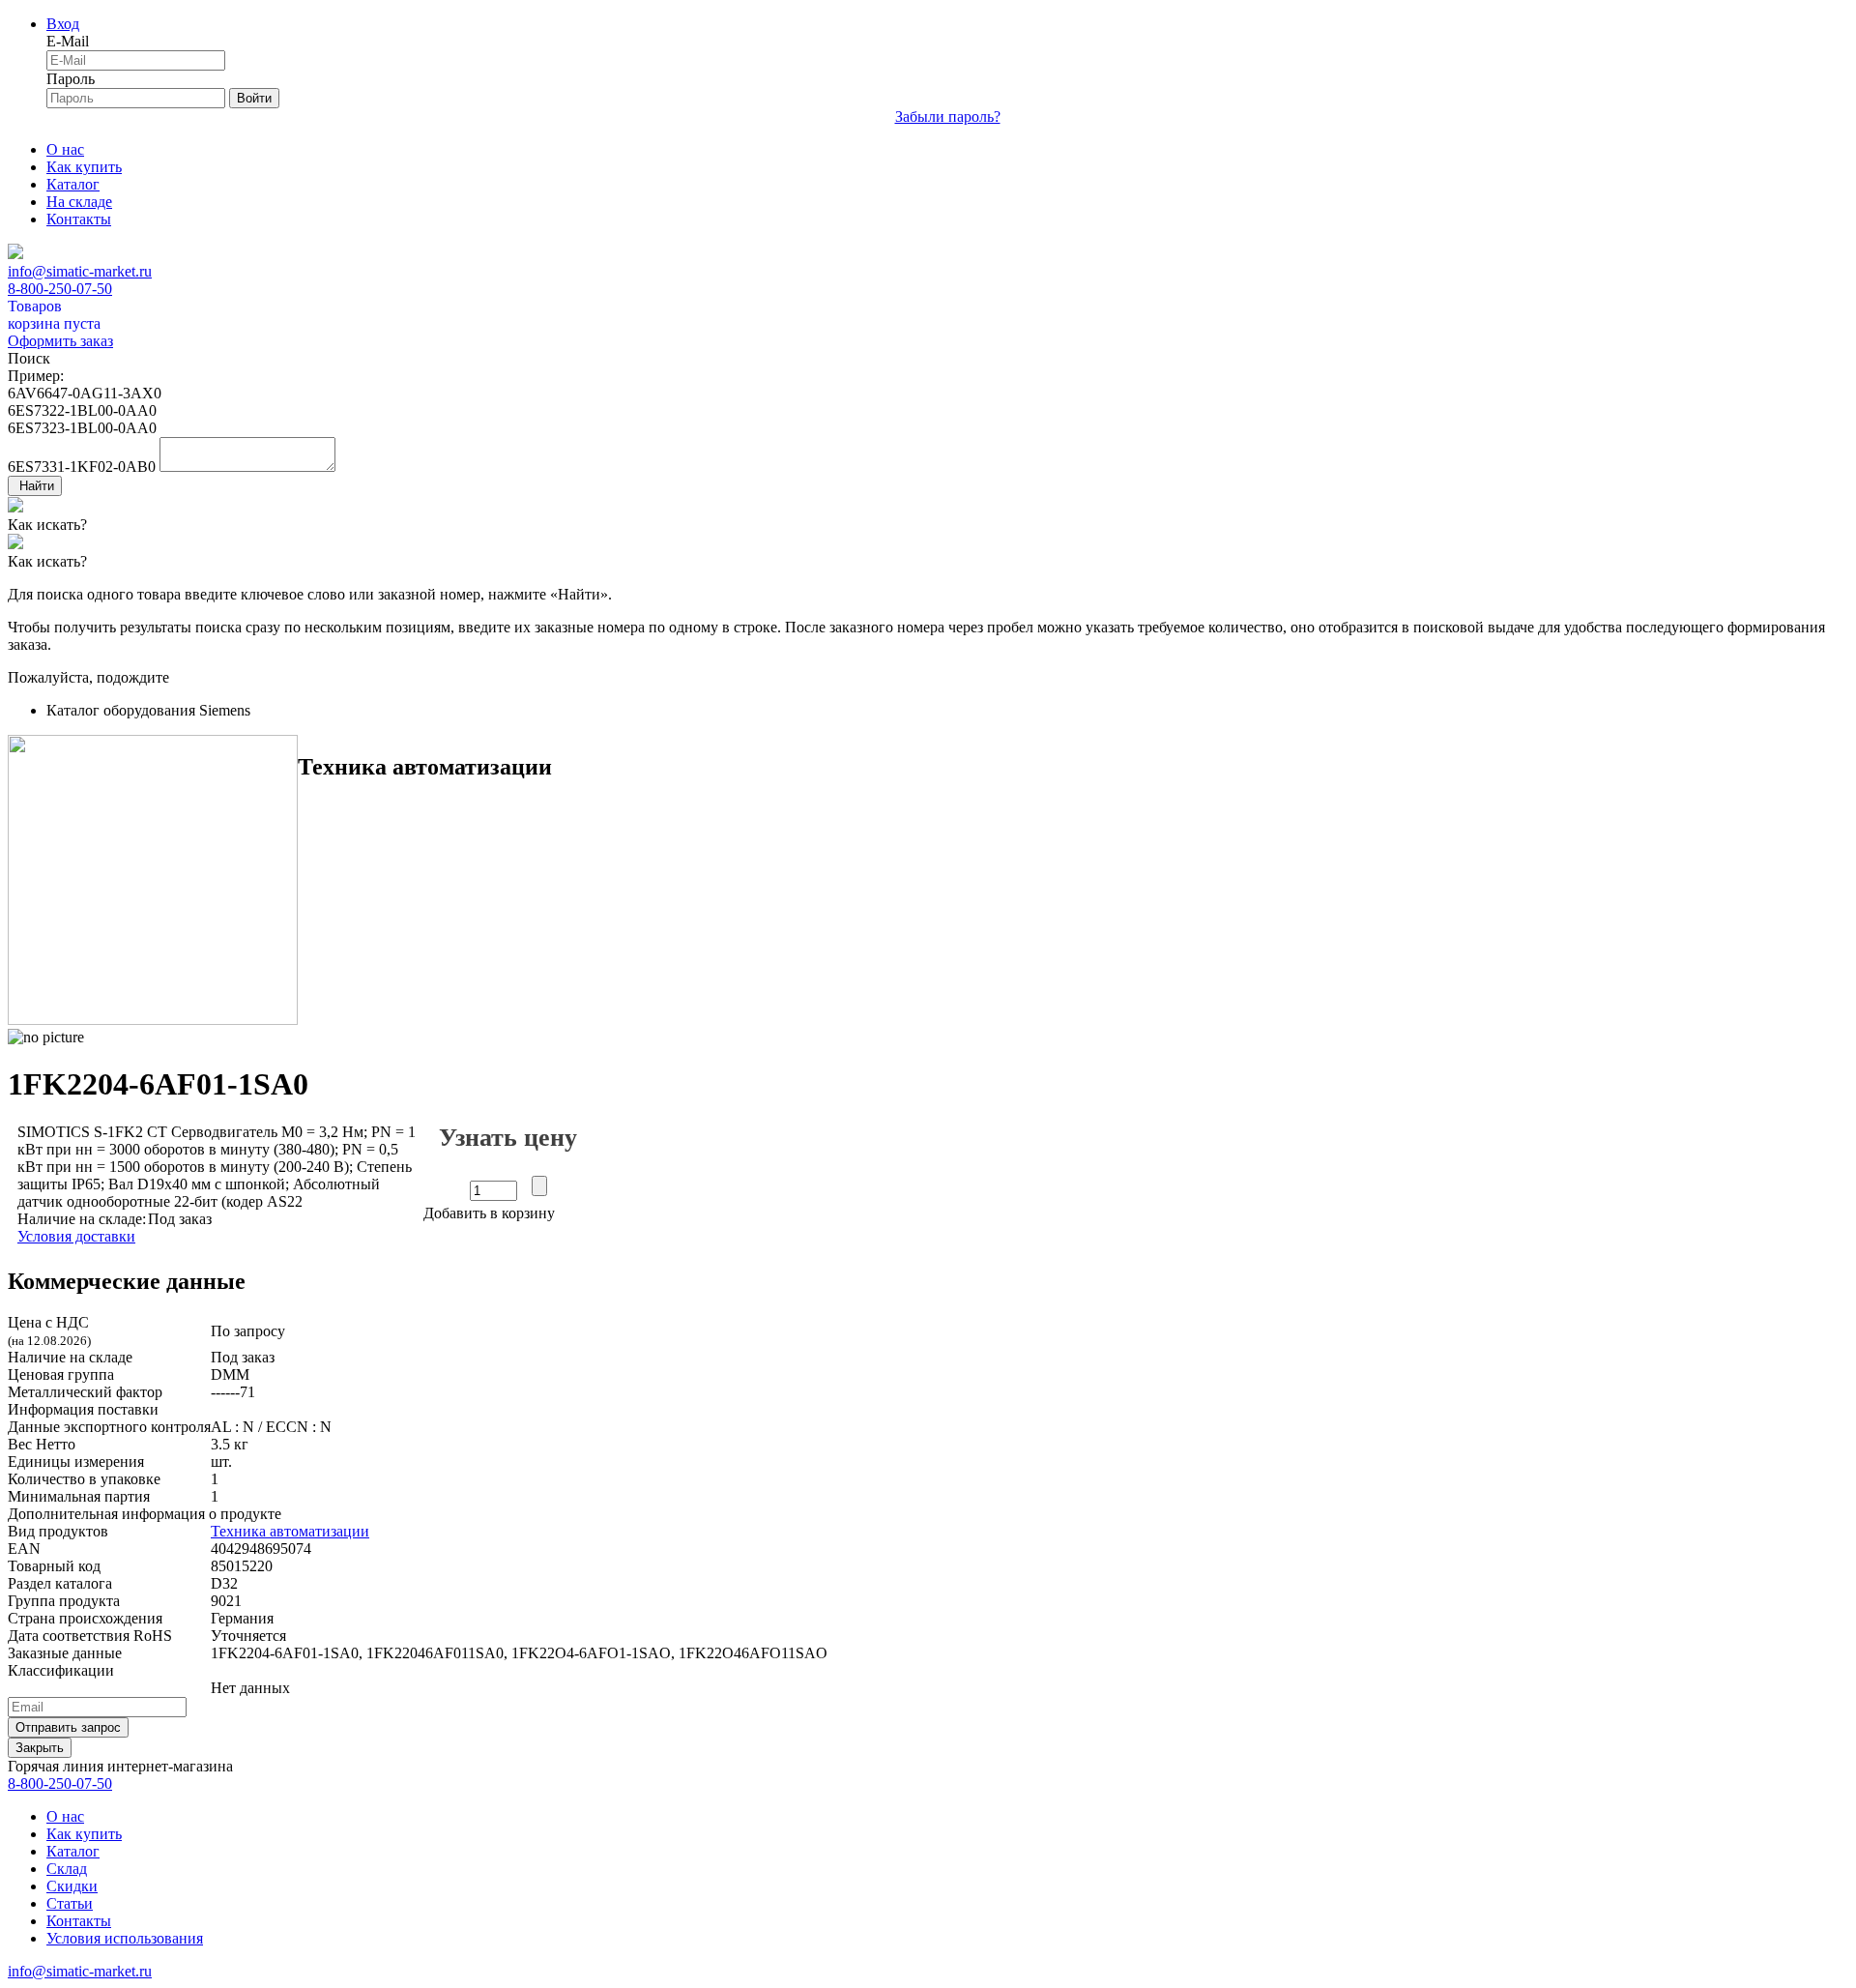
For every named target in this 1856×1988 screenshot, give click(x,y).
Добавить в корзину (489, 1213)
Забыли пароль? (948, 117)
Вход (63, 24)
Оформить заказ (60, 341)
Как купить (84, 167)
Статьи (70, 1903)
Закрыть (40, 1748)
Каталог (73, 184)
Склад (67, 1869)
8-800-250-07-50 (60, 289)
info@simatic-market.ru (80, 271)
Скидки (72, 1886)
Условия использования (125, 1938)
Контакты (79, 219)
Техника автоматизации (290, 1531)
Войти (254, 98)
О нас (65, 149)
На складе (79, 202)
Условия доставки (76, 1236)
